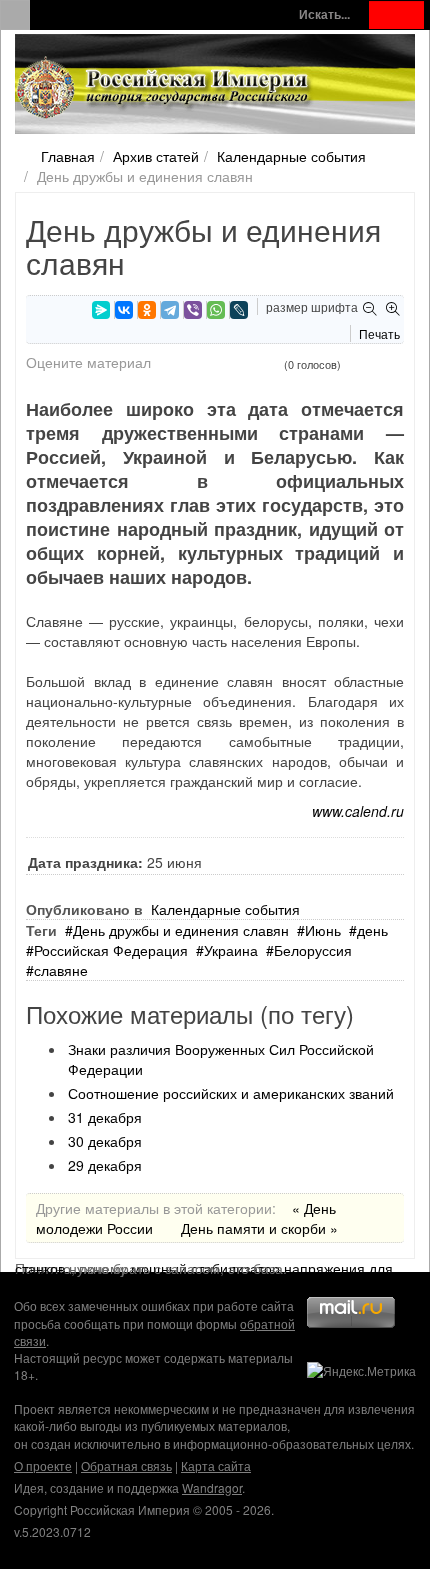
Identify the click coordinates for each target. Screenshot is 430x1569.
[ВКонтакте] (124, 310)
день (372, 930)
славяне (61, 970)
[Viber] (193, 310)
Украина (231, 950)
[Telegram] (170, 310)
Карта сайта (216, 1465)
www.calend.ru (358, 811)
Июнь (323, 930)
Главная (68, 156)
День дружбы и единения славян (181, 930)
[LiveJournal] (239, 310)
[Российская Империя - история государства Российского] (165, 88)
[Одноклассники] (147, 310)
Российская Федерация (111, 950)
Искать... (324, 14)
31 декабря (105, 1117)
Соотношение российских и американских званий (231, 1093)
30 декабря (105, 1141)
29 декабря (105, 1165)
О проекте (43, 1465)
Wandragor (212, 1487)
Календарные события (291, 156)
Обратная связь (126, 1465)
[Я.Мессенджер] (101, 310)
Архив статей (156, 156)
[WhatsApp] (216, 310)
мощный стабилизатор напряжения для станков (204, 1268)
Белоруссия (313, 950)
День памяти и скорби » (259, 1228)
